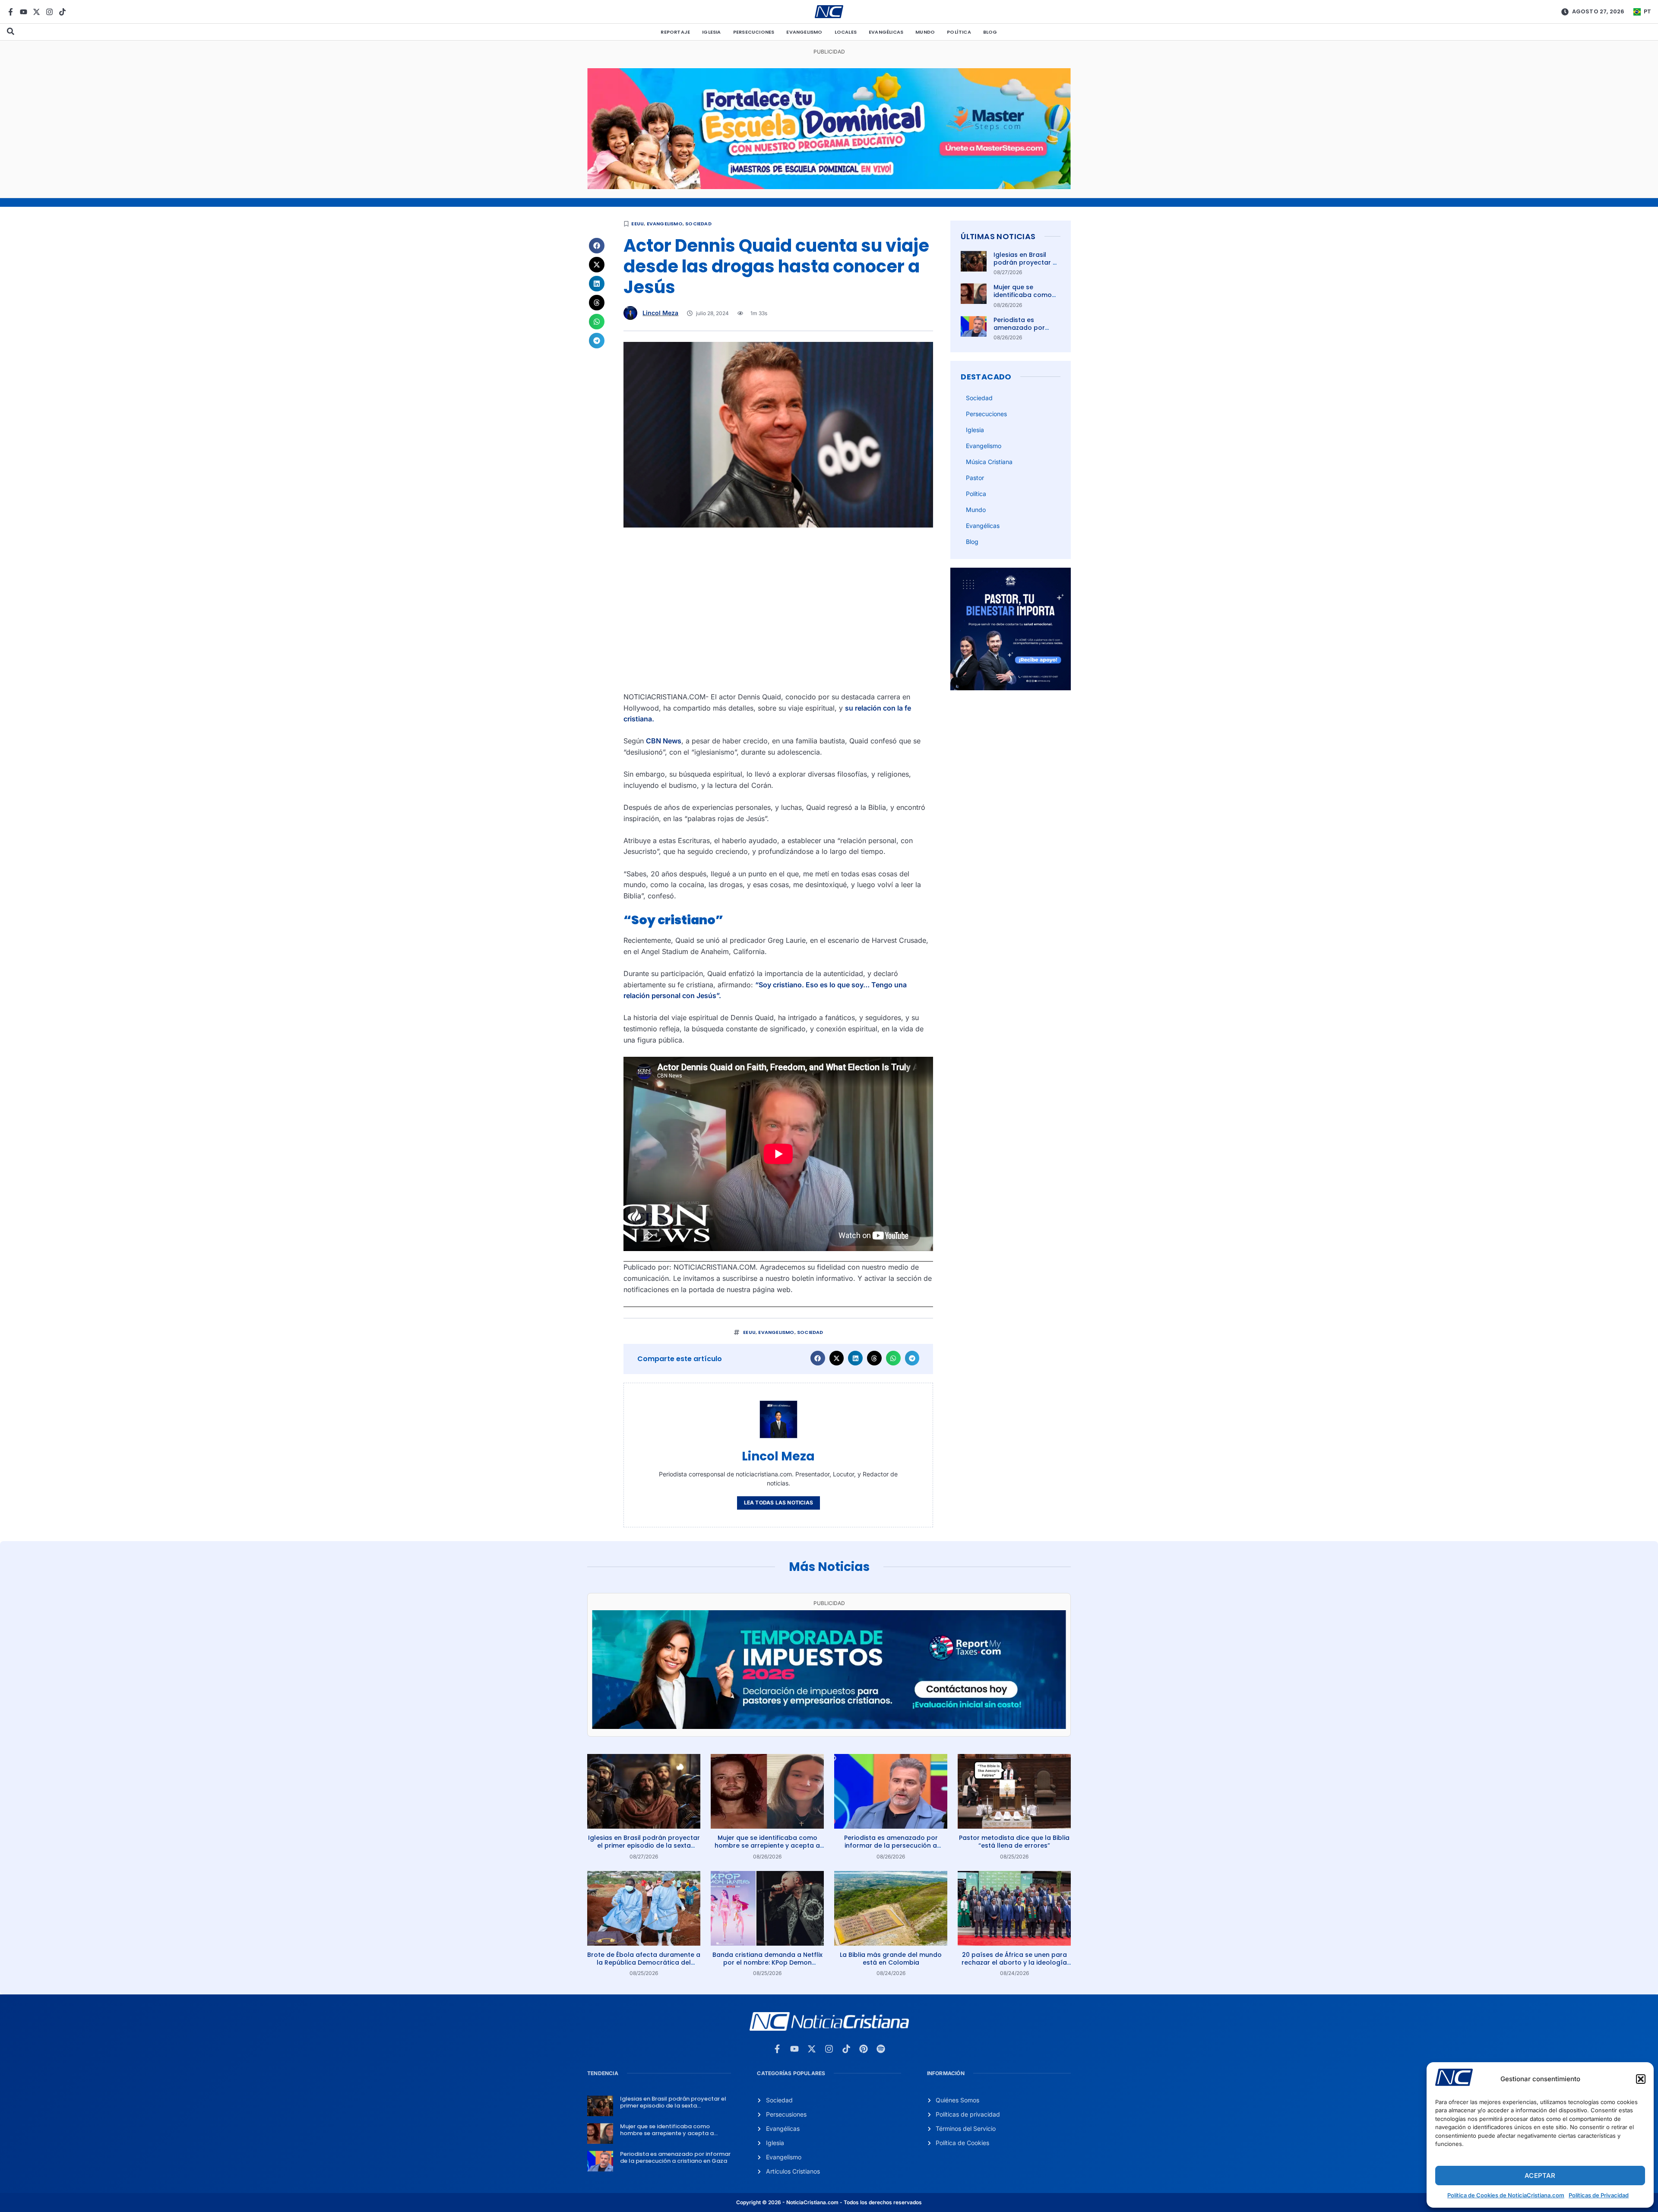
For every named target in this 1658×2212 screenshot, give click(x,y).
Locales (846, 32)
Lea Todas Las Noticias (778, 1503)
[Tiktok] (62, 12)
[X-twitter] (36, 12)
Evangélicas (886, 32)
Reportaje (675, 32)
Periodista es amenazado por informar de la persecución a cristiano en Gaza (891, 1845)
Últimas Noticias (998, 236)
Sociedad (698, 224)
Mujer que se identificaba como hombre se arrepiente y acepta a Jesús (767, 1845)
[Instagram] (49, 12)
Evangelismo (804, 32)
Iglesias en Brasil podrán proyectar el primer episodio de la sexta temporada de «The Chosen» (644, 1845)
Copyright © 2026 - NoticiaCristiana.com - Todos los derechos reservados (829, 2202)
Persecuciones (754, 32)
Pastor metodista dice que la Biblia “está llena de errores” (1014, 1842)
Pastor (975, 478)
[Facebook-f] (11, 12)
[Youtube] (24, 12)
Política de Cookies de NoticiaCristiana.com (1506, 2195)
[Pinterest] (864, 2049)
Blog (990, 32)
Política (959, 32)
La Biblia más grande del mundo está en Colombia (891, 1959)
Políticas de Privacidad (1599, 2195)
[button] (1641, 2079)
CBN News (664, 741)
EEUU (638, 224)
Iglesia (711, 32)
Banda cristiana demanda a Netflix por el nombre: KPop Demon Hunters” (767, 1962)
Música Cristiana (989, 462)
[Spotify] (881, 2049)
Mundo (925, 32)
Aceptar (1540, 2176)
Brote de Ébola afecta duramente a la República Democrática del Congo (644, 1962)
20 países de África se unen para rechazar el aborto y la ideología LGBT (1014, 1962)
